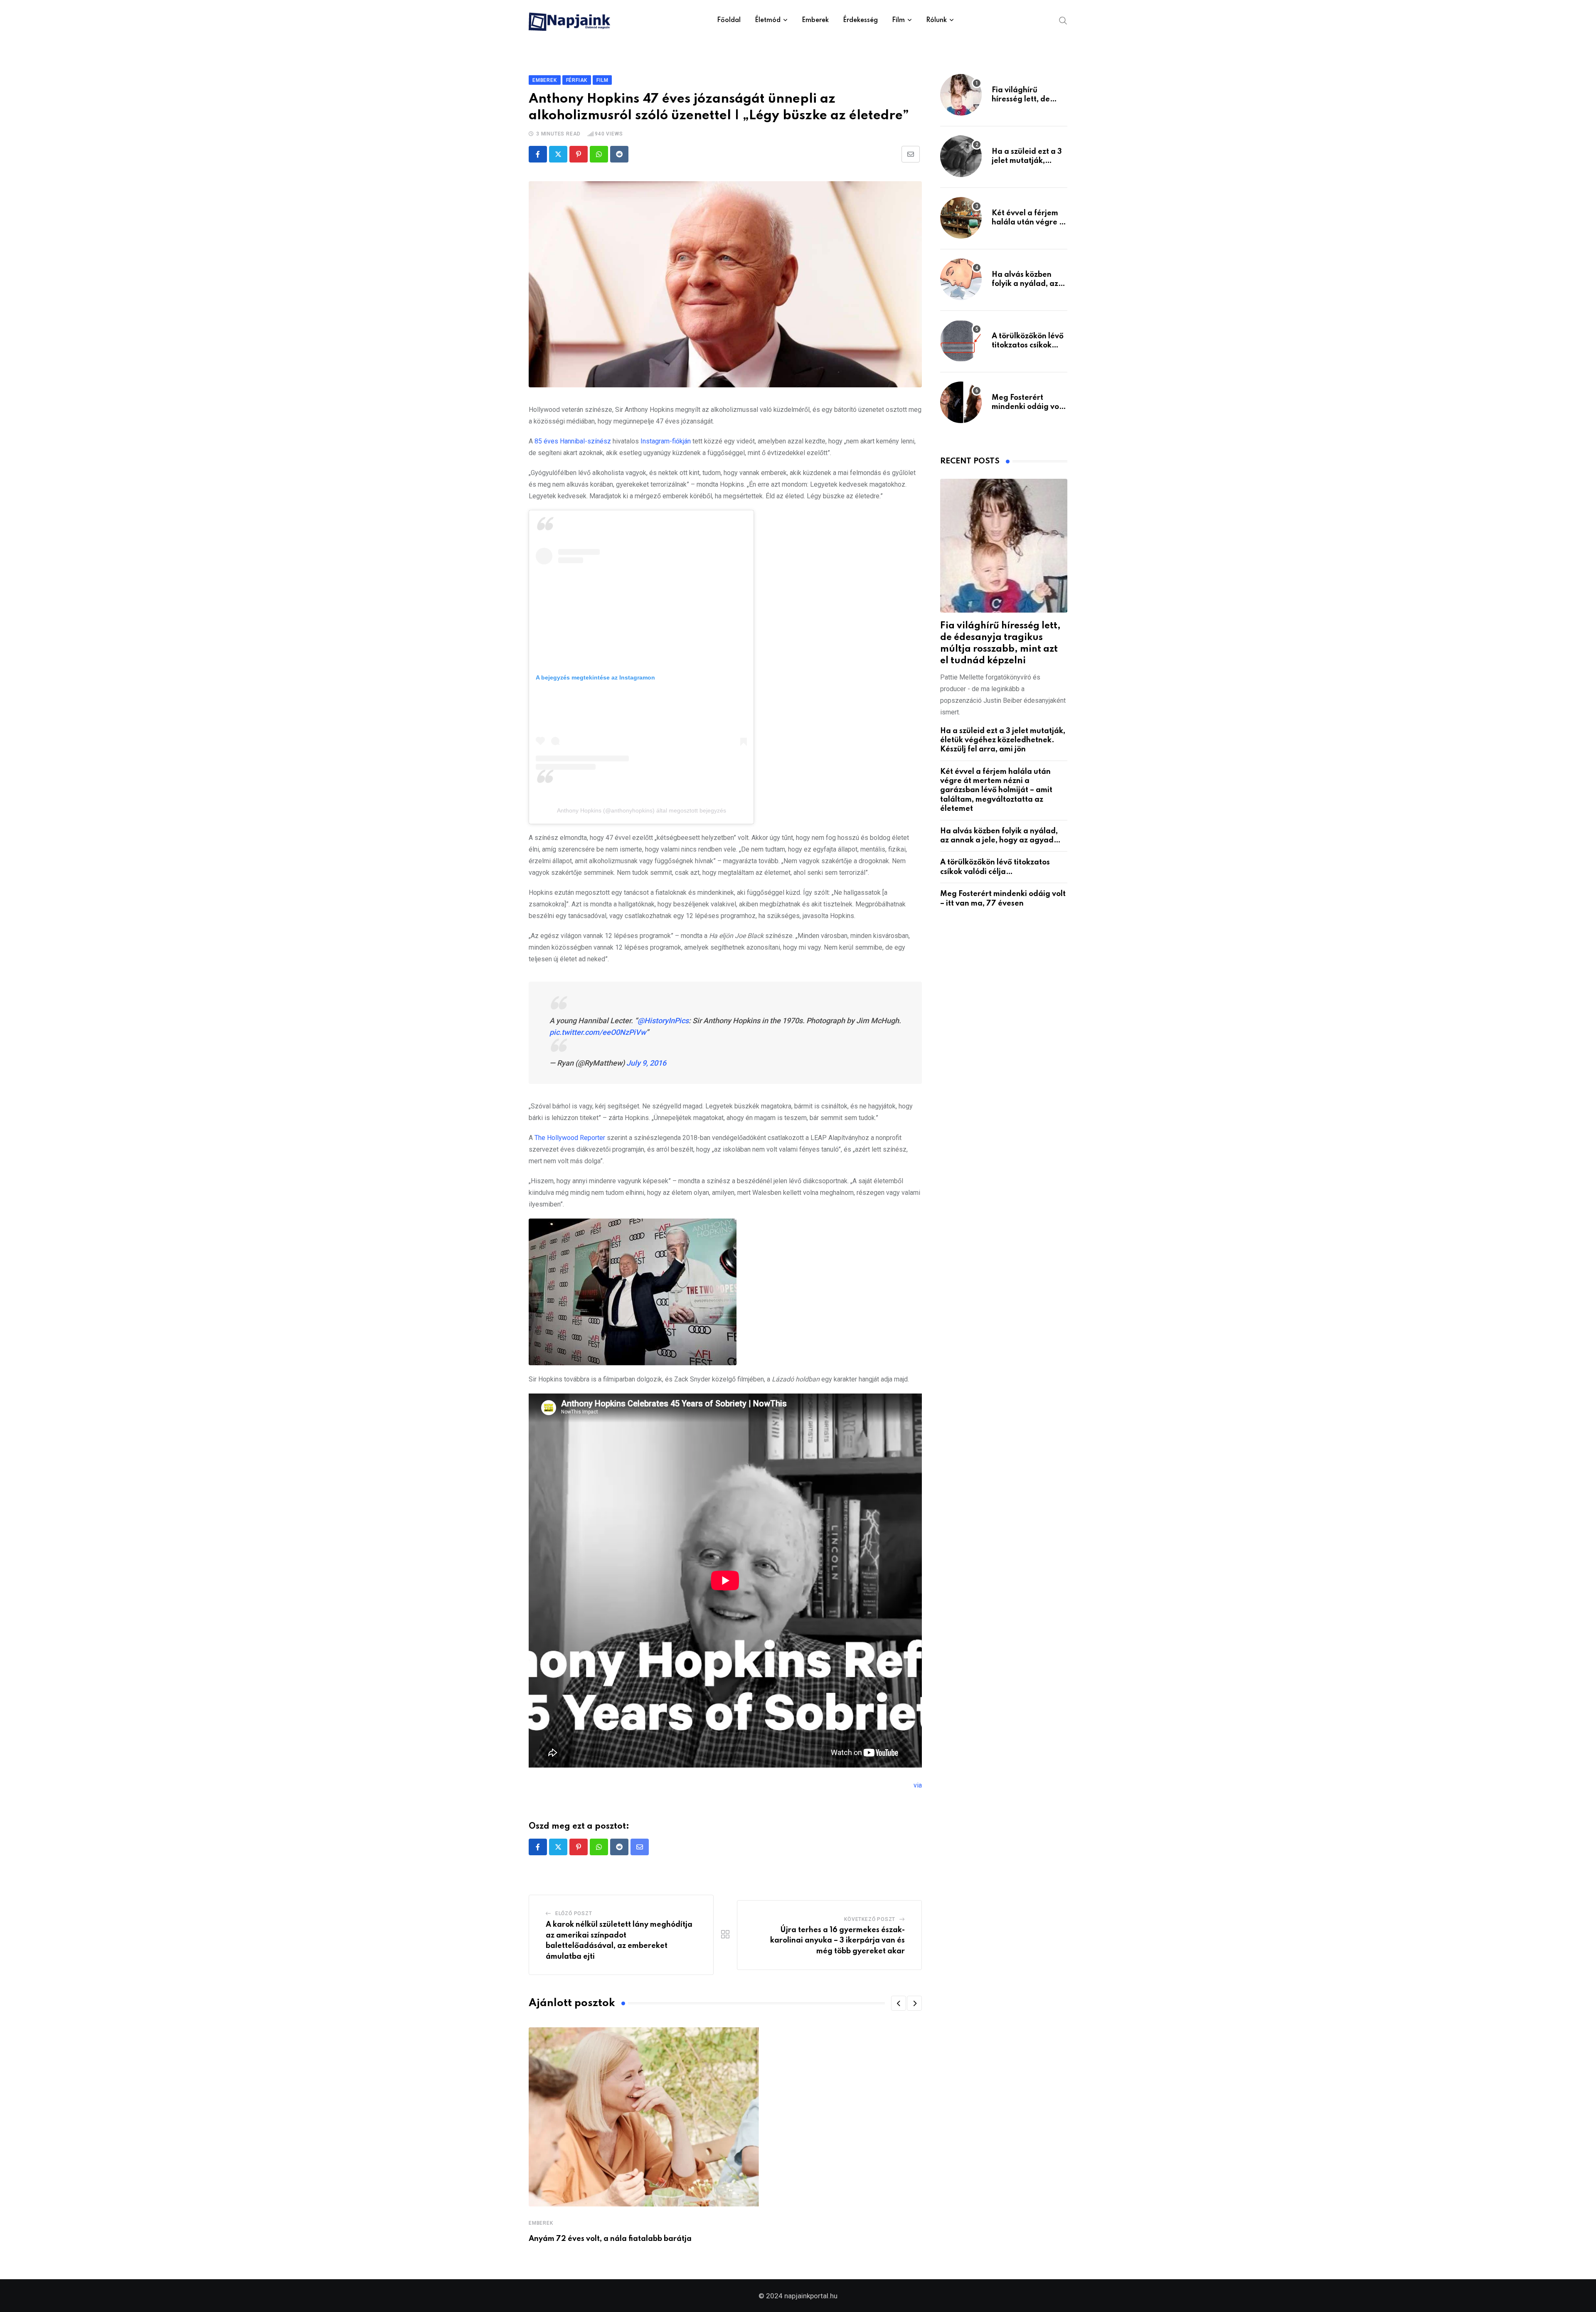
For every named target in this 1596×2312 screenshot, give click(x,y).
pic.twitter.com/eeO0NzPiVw (598, 1032)
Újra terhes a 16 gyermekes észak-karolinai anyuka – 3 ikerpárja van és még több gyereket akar (837, 1941)
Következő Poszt (870, 1919)
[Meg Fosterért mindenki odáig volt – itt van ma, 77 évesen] (961, 402)
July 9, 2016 (646, 1063)
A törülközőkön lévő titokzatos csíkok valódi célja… (1028, 346)
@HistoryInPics (663, 1021)
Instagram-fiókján (666, 441)
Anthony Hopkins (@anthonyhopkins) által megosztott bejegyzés (642, 810)
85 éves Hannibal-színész (573, 441)
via (918, 1785)
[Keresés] (1063, 20)
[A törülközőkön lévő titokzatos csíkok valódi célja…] (961, 341)
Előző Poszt (574, 1913)
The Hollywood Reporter (570, 1138)
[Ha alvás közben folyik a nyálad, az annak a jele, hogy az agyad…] (961, 279)
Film (898, 20)
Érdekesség (860, 20)
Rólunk (936, 20)
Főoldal (729, 20)
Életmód (768, 20)
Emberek (815, 20)
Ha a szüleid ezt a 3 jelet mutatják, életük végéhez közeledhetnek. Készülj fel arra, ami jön (1003, 740)
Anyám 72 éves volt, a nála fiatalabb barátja (610, 2239)
